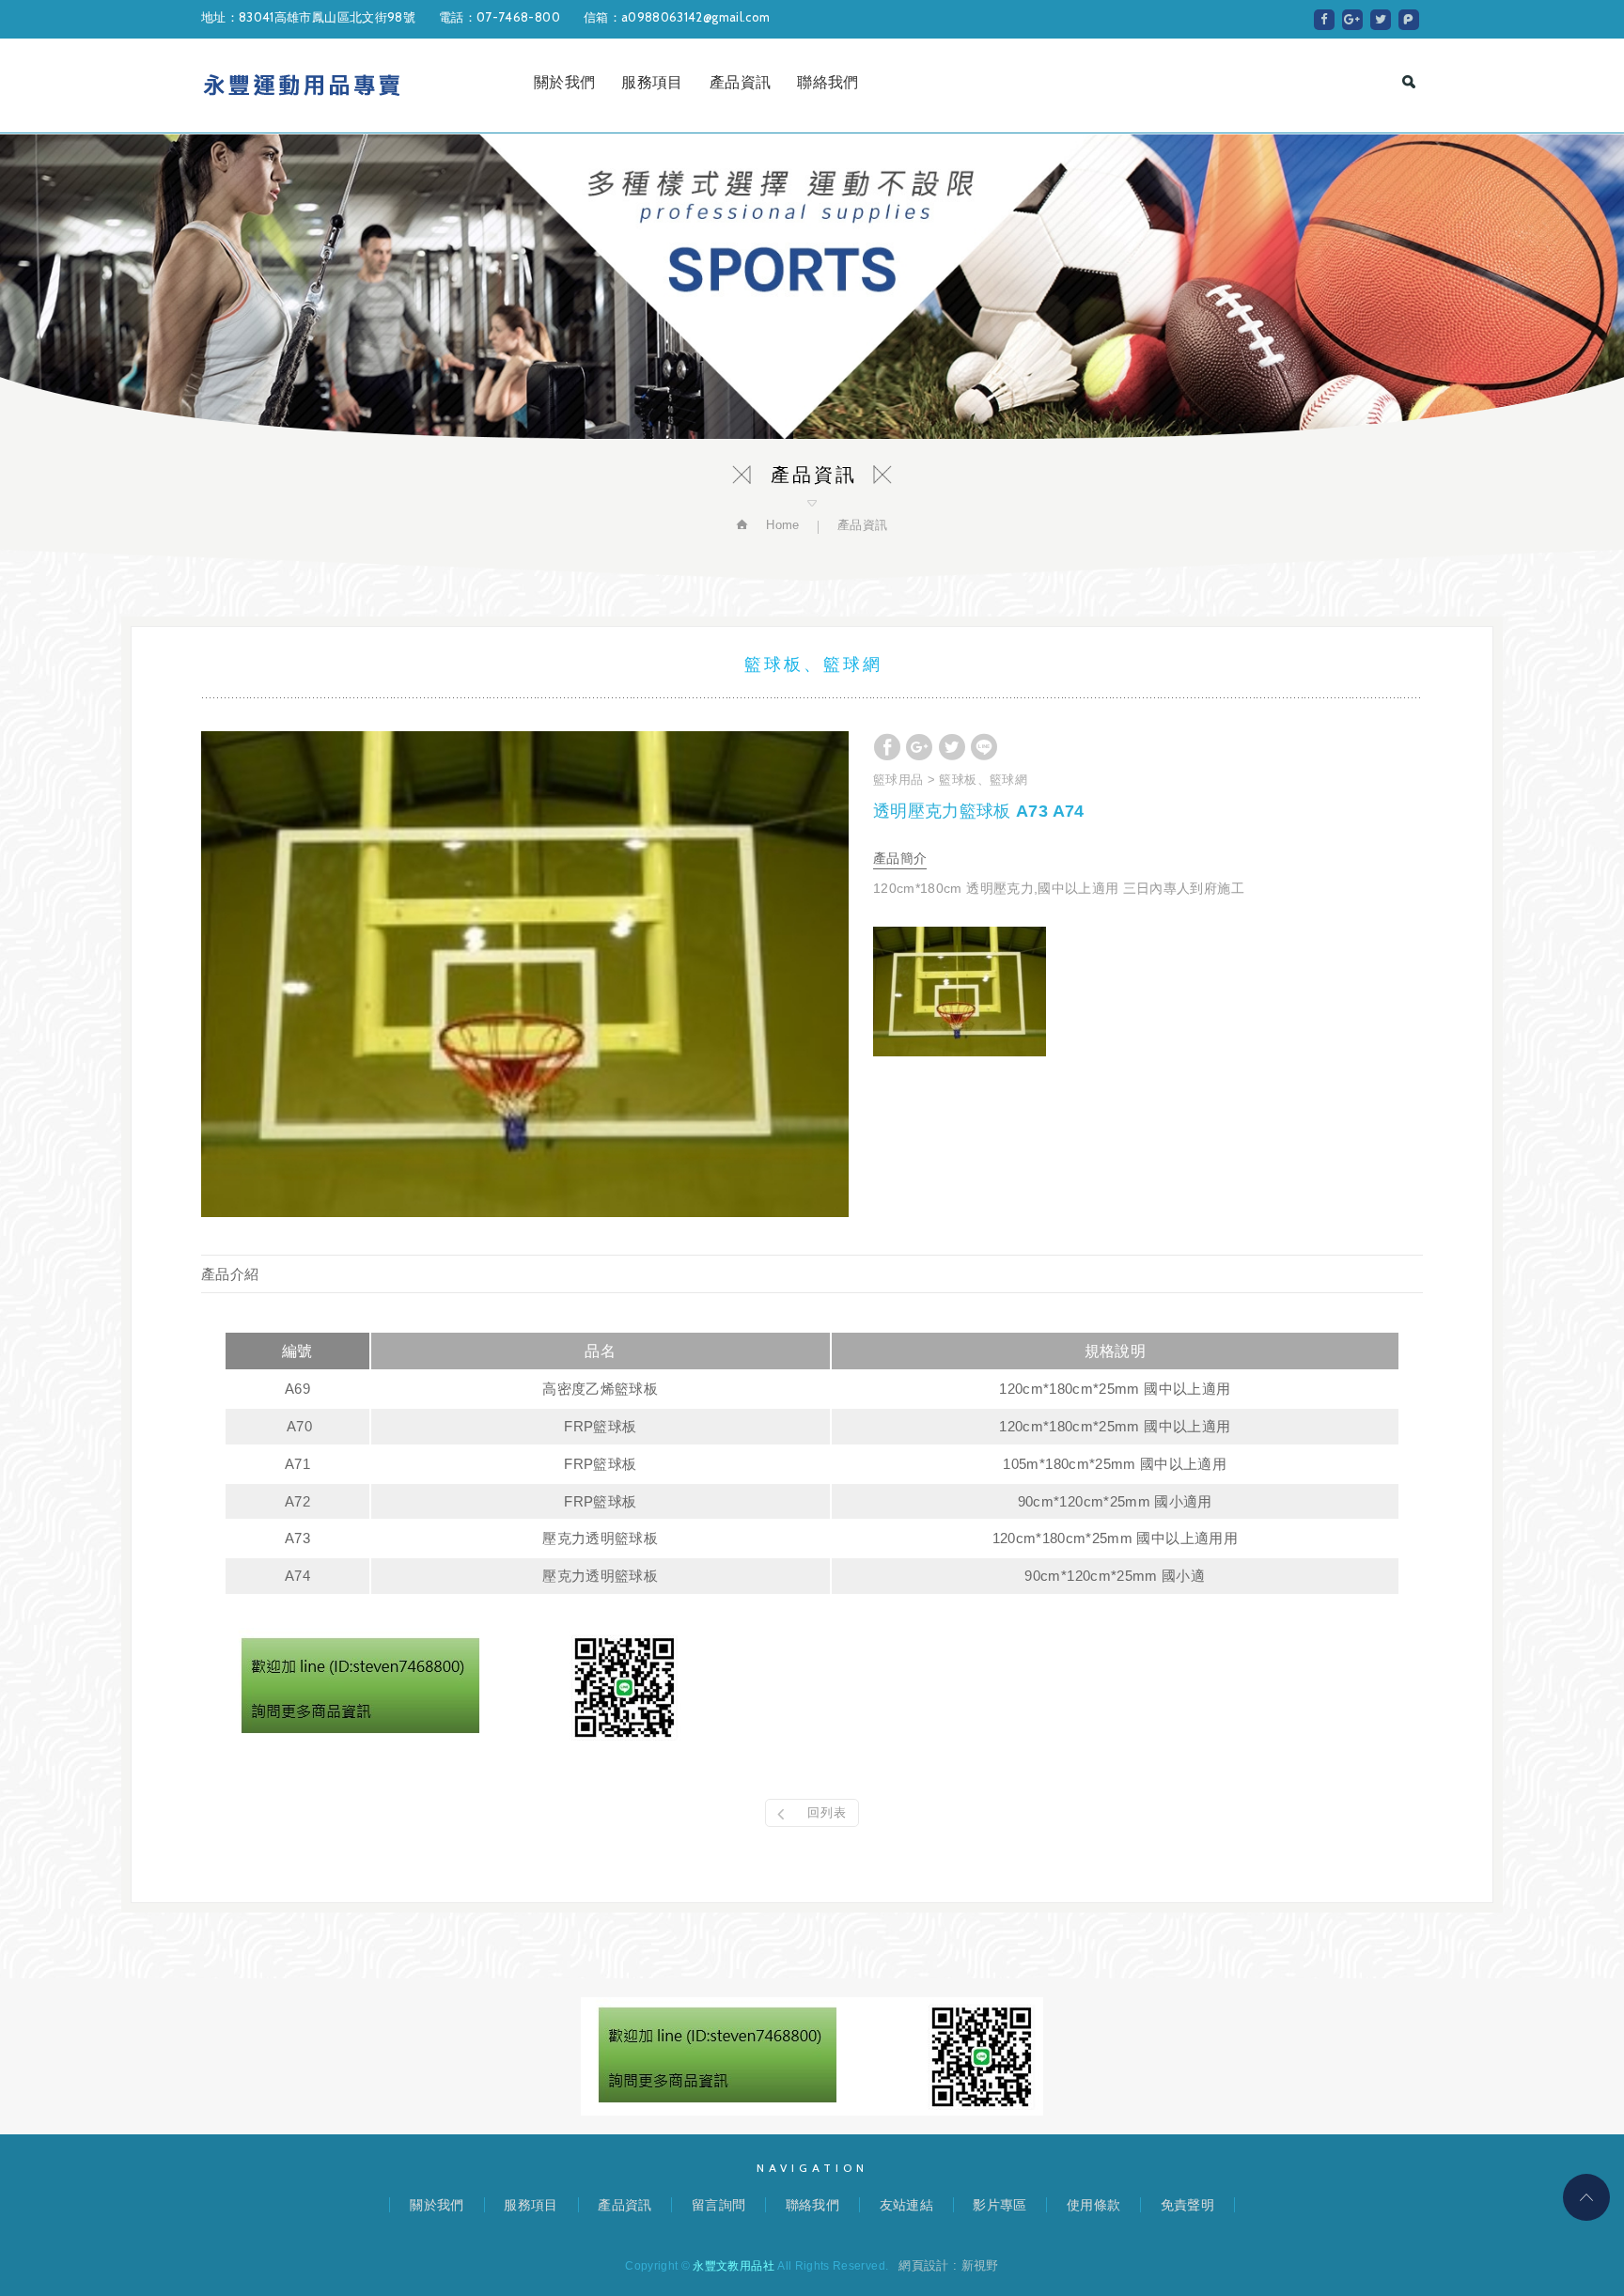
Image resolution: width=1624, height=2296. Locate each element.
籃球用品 (898, 780)
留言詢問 (718, 2205)
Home (781, 525)
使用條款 (1093, 2205)
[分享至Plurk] (1409, 20)
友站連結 (906, 2205)
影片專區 (999, 2205)
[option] (525, 974)
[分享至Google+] (1352, 20)
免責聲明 (1187, 2205)
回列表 (827, 1812)
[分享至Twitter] (1381, 20)
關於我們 (564, 82)
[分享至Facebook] (1324, 20)
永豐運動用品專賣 (302, 86)
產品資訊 (740, 82)
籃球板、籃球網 (983, 780)
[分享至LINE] (984, 747)
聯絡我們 (828, 82)
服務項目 (652, 82)
